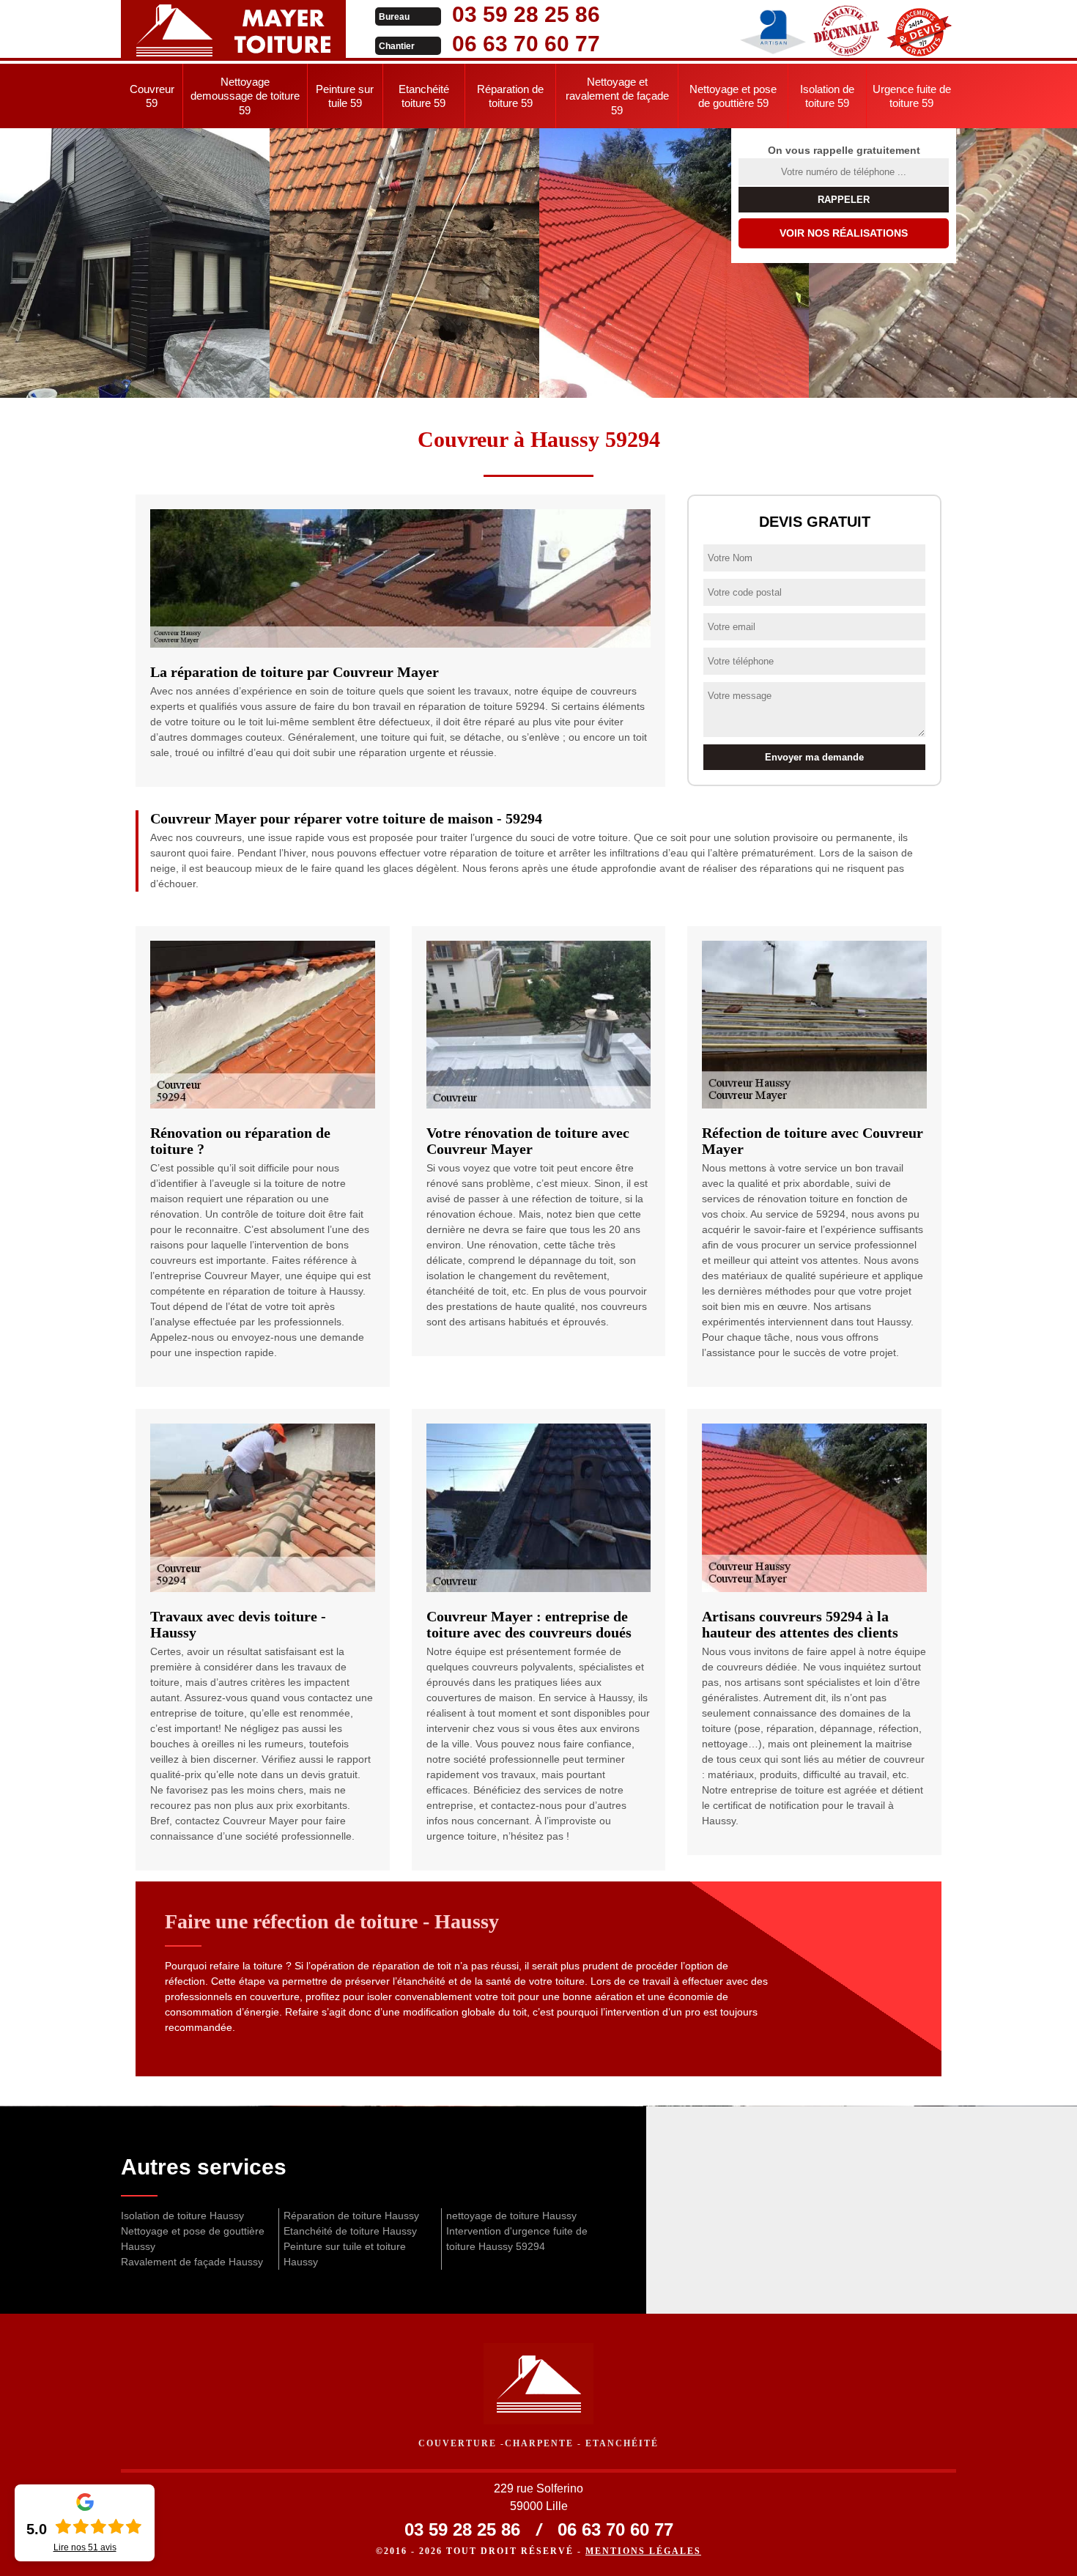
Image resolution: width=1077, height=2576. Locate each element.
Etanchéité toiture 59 (424, 96)
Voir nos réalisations (844, 233)
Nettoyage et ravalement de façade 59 (617, 96)
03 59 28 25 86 (526, 14)
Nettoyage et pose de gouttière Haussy (193, 2239)
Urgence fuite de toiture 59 (912, 96)
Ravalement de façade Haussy (192, 2262)
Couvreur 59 (152, 96)
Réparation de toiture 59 (510, 96)
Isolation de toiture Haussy (182, 2216)
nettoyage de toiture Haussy (511, 2216)
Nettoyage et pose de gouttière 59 (733, 96)
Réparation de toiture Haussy (351, 2216)
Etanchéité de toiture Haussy (350, 2231)
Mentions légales (643, 2551)
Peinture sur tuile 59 (345, 96)
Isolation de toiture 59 (827, 96)
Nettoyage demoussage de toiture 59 (245, 96)
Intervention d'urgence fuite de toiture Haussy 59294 (517, 2239)
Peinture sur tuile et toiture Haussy (345, 2254)
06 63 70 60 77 (526, 44)
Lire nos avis (85, 2547)
